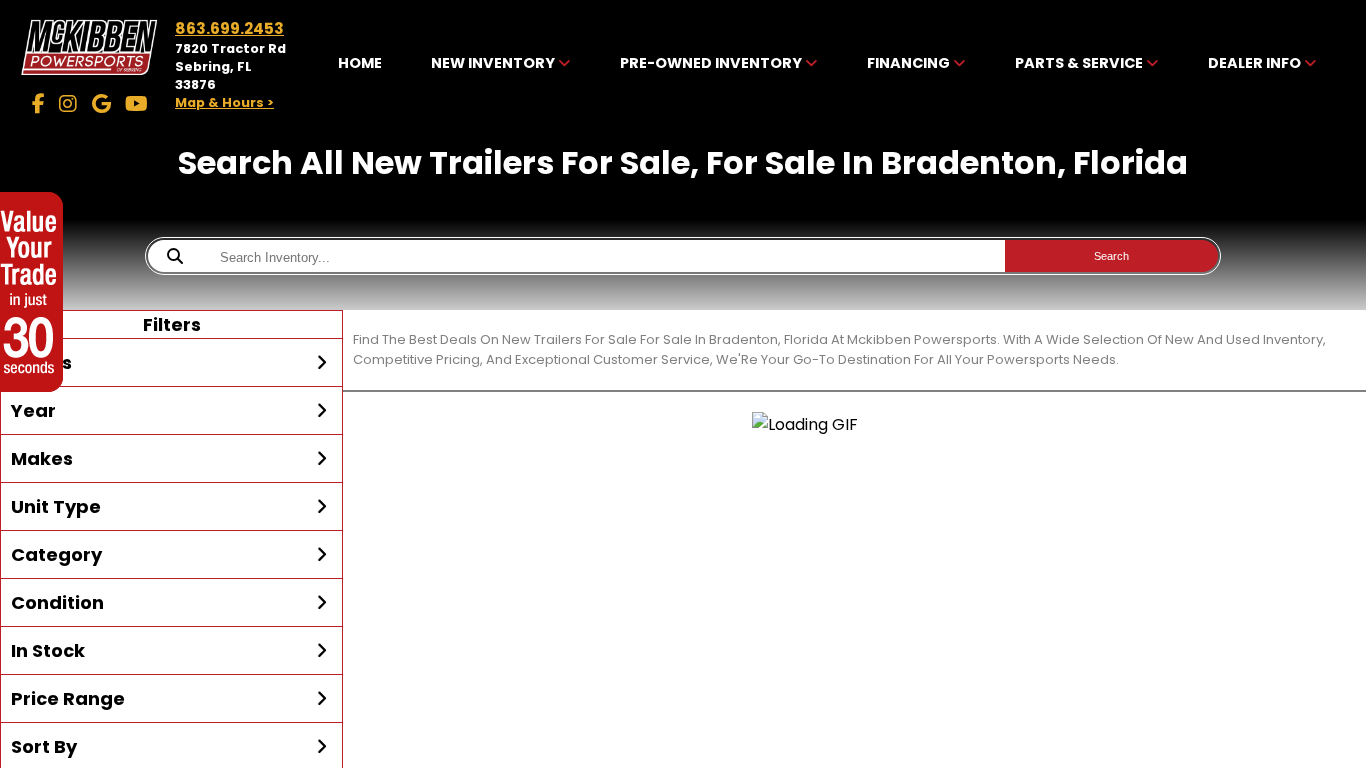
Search (1111, 256)
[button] (171, 363)
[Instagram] (68, 104)
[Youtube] (136, 104)
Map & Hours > (224, 102)
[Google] (101, 104)
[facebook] (38, 104)
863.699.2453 (229, 28)
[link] (360, 65)
